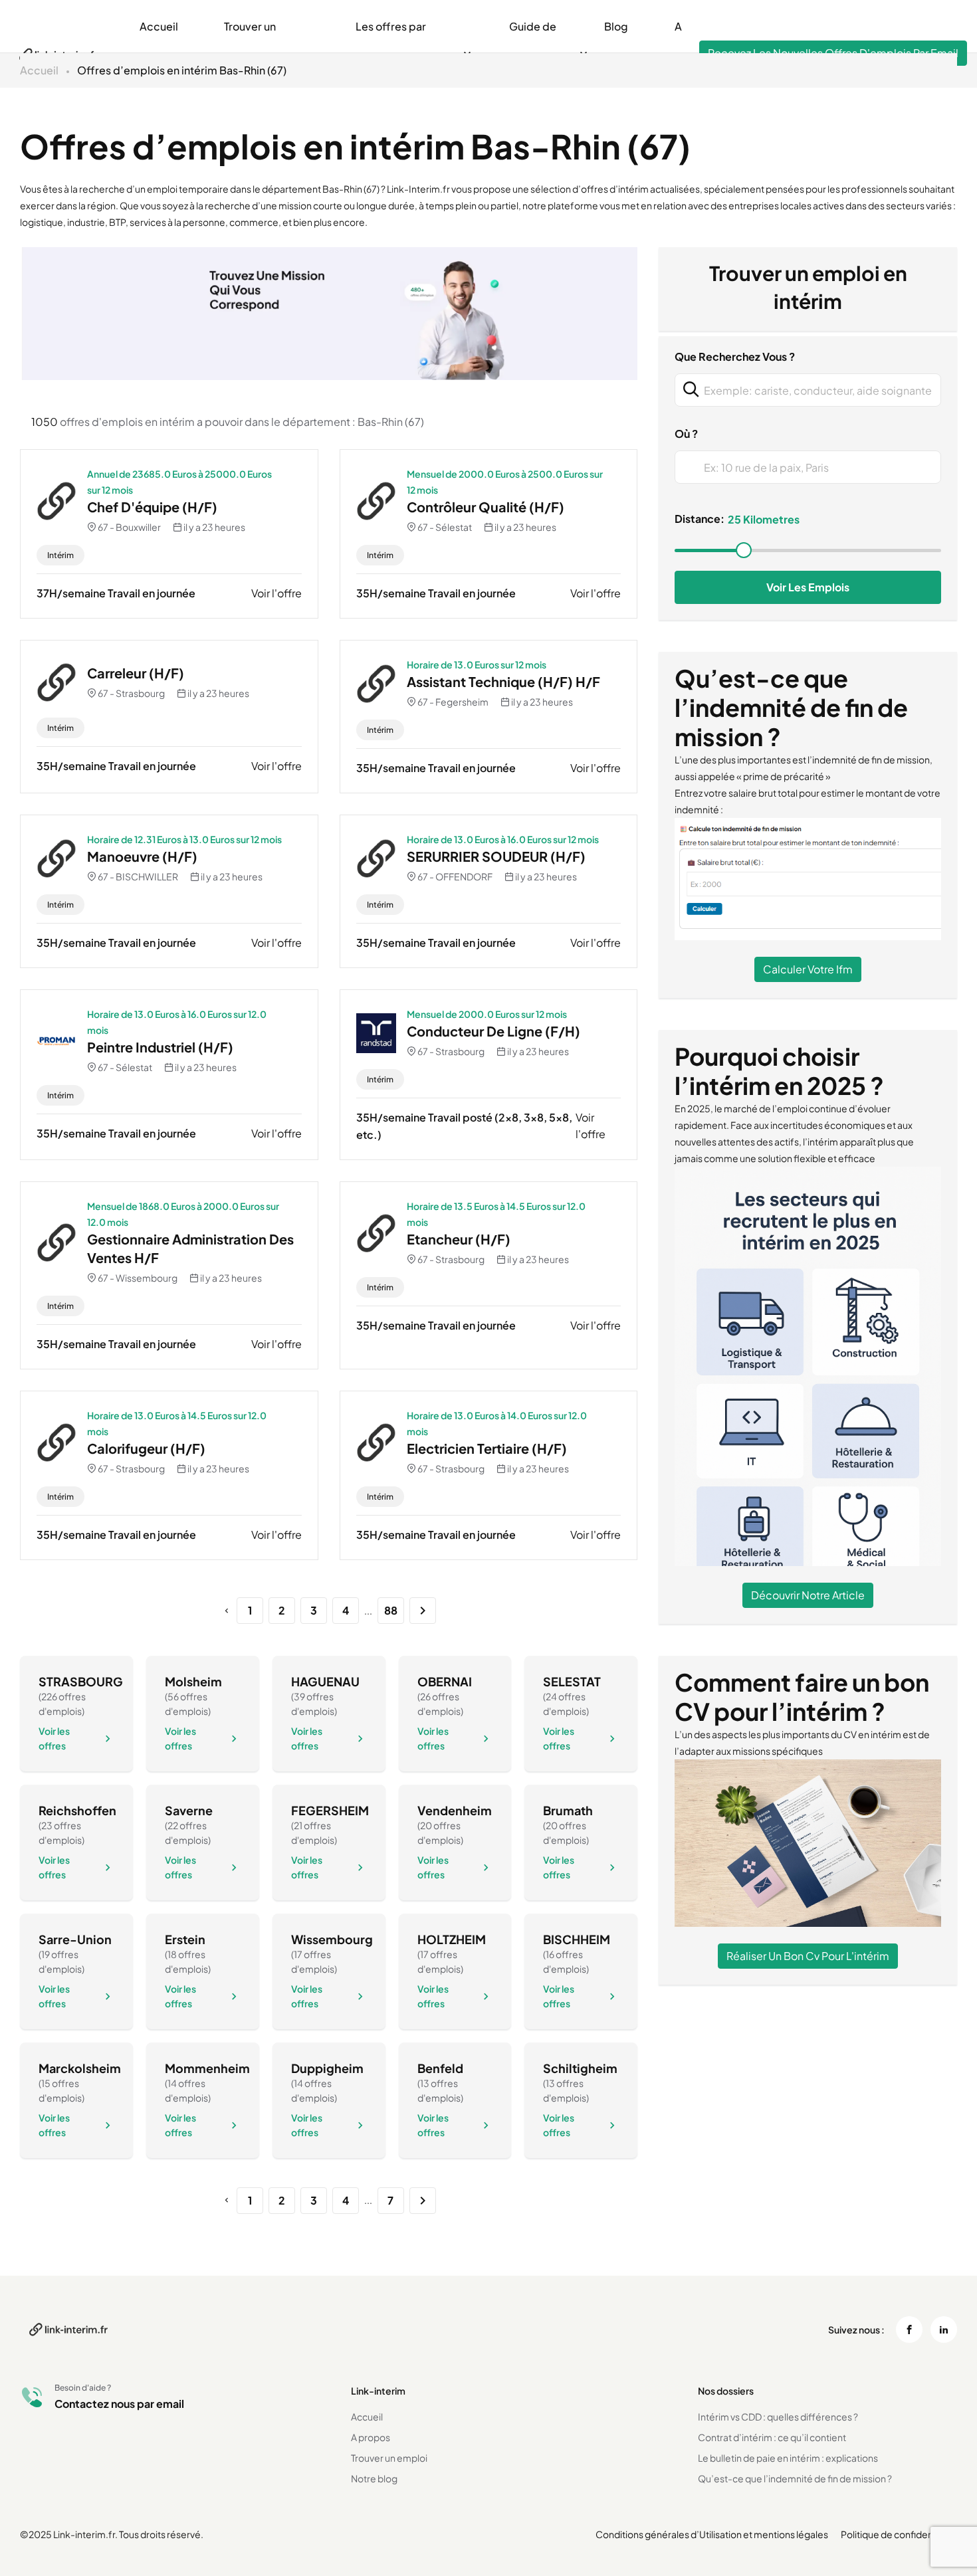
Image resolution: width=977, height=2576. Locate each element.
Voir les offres (54, 1738)
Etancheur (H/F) (459, 1239)
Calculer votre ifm (808, 969)
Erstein (185, 1939)
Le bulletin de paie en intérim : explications (788, 2458)
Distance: (700, 519)
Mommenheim (207, 2068)
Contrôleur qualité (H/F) (486, 507)
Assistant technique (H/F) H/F (503, 681)
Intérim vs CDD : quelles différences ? (778, 2417)
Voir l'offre (276, 593)
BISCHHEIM (577, 1939)
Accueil (159, 26)
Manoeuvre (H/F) (142, 856)
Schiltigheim (580, 2068)
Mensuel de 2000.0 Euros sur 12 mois (487, 1014)
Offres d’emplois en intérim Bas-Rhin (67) (182, 70)
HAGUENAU (325, 1681)
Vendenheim (455, 1810)
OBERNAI (445, 1681)
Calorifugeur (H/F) (146, 1448)
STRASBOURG (81, 1681)
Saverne (189, 1810)
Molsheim (193, 1681)
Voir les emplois (808, 587)
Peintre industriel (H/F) (160, 1047)
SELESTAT (572, 1681)
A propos (371, 2437)
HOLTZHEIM (452, 1939)
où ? (686, 434)
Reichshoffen (77, 1810)
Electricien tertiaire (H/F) (487, 1448)
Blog (616, 26)
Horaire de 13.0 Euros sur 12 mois (477, 664)
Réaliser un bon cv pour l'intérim (808, 1956)
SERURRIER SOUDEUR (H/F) (496, 856)
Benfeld (440, 2068)
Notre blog (374, 2478)
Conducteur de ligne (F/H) (493, 1031)
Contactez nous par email (119, 2404)
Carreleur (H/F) (136, 673)
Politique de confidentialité (899, 2534)
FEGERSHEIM (330, 1810)
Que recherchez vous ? (735, 356)
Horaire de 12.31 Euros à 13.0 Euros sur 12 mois (184, 839)
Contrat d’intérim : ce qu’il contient (772, 2437)
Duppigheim (327, 2068)
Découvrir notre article (808, 1595)
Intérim (60, 555)
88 (391, 1610)
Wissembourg (332, 1939)
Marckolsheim (80, 2068)
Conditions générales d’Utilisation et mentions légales (712, 2534)
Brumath (568, 1810)
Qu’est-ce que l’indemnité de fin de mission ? (795, 2478)
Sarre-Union (75, 1939)
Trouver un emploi (389, 2458)
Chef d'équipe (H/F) (152, 507)
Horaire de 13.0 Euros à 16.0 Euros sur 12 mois (503, 839)
